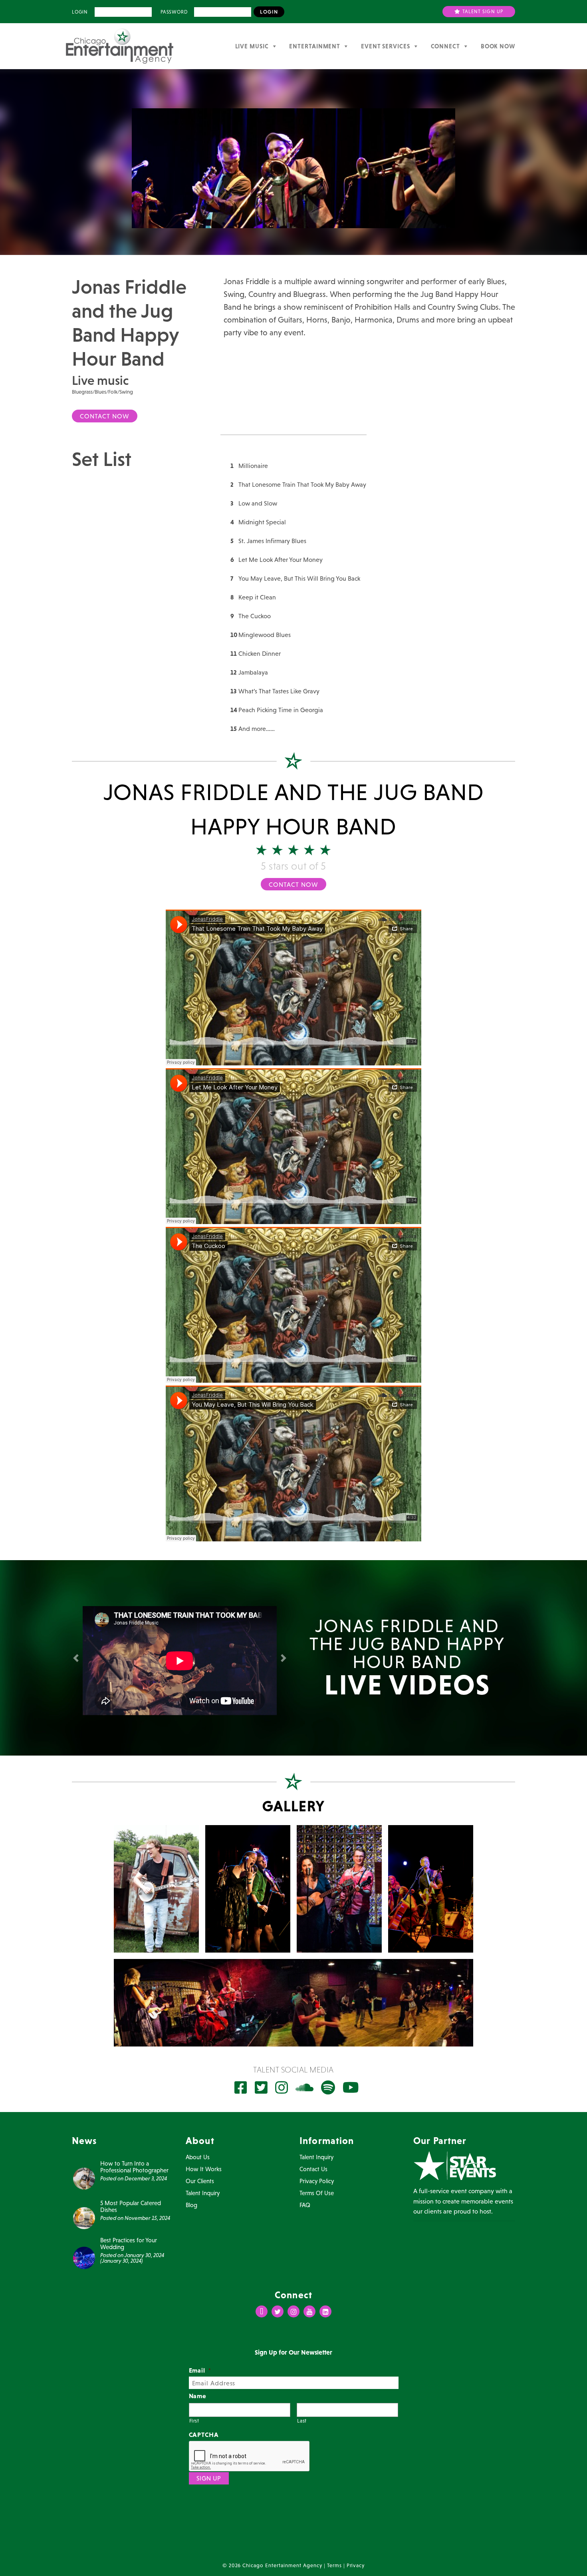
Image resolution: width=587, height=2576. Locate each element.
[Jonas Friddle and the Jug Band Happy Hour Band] (156, 1889)
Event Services (386, 46)
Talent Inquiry (203, 2193)
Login (80, 12)
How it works (204, 2169)
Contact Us (313, 2169)
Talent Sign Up (482, 12)
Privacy (356, 2565)
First (194, 2421)
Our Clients (200, 2181)
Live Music (252, 46)
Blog (191, 2205)
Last (302, 2421)
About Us (198, 2157)
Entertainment (315, 46)
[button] (77, 1658)
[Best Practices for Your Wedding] (84, 2257)
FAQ (305, 2205)
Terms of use (317, 2193)
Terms (334, 2565)
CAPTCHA (204, 2435)
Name (198, 2396)
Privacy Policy (317, 2181)
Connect (445, 46)
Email (200, 2370)
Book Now (498, 46)
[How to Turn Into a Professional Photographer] (84, 2178)
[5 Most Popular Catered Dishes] (84, 2218)
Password (174, 12)
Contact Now (105, 416)
